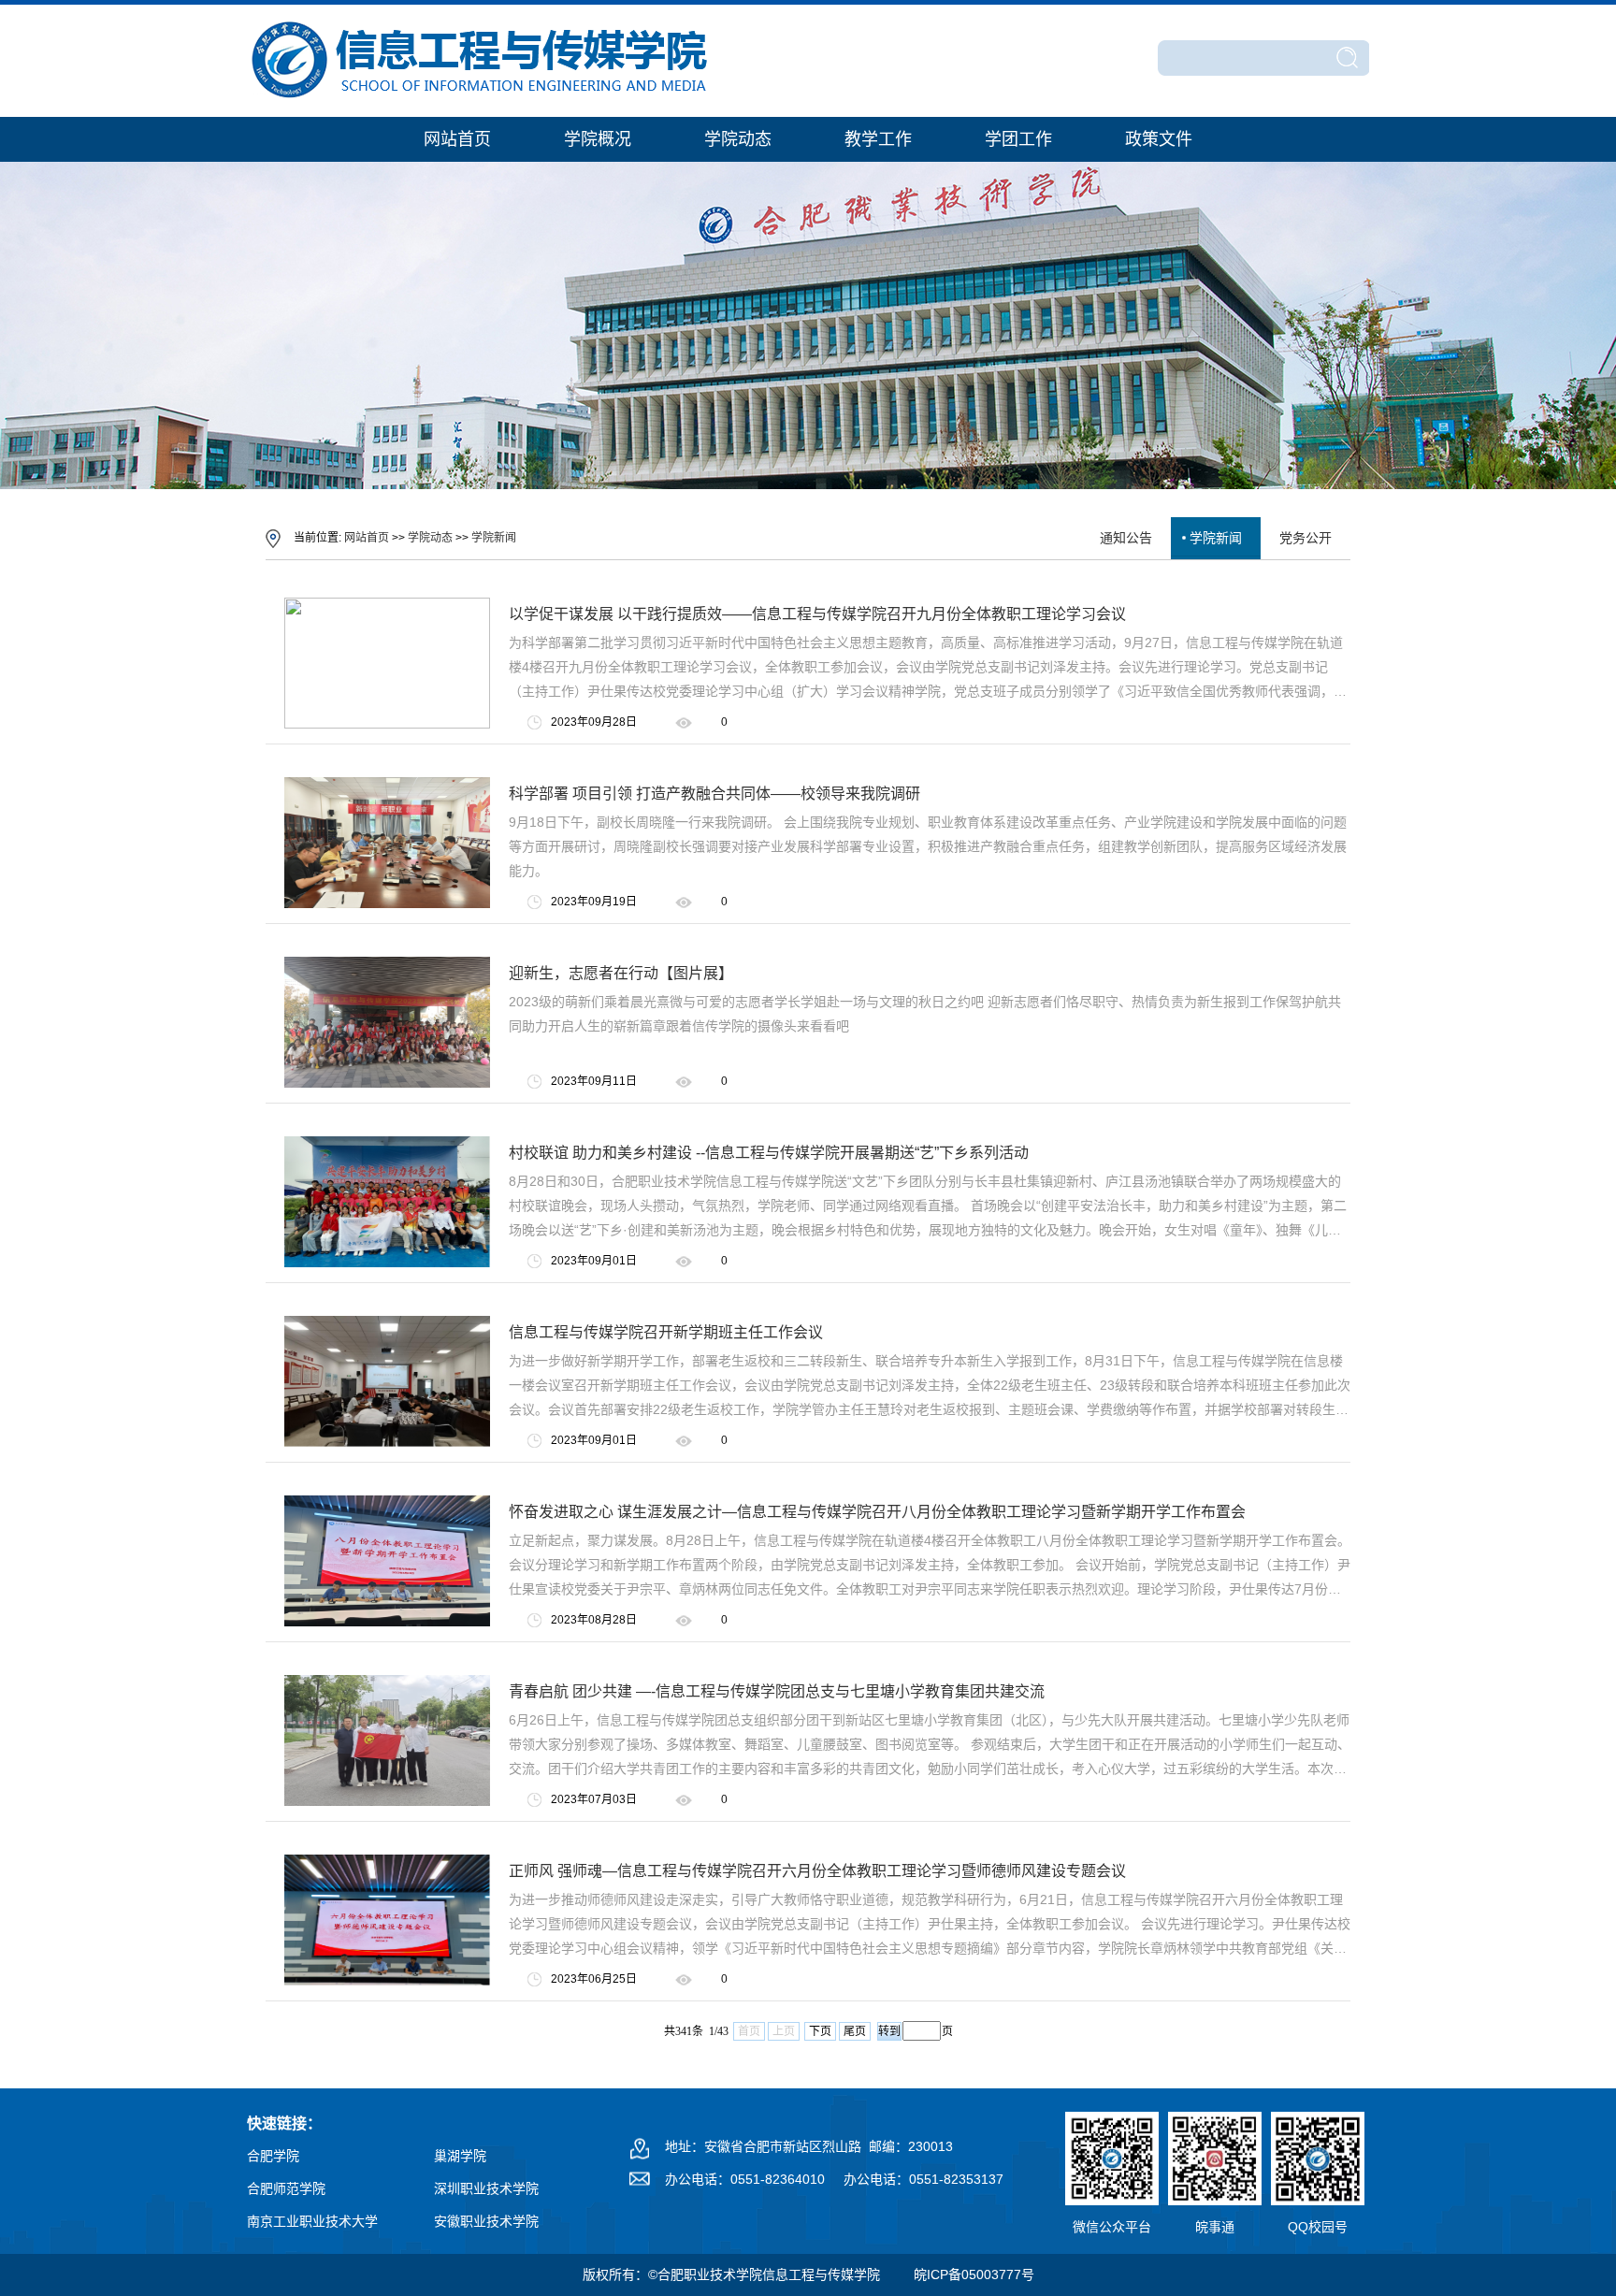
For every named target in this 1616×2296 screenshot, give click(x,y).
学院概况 (598, 139)
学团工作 (1018, 139)
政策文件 (1159, 139)
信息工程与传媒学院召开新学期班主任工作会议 (666, 1332)
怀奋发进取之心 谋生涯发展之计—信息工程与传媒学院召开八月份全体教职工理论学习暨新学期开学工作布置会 (877, 1512)
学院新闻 (494, 538)
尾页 (855, 2031)
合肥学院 (273, 2156)
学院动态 (738, 139)
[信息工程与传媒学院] (481, 100)
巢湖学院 (460, 2156)
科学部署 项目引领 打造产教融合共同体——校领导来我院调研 (714, 794)
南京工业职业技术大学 (312, 2221)
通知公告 (1126, 538)
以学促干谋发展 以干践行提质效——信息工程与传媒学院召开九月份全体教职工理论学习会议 (817, 614)
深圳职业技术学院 (486, 2188)
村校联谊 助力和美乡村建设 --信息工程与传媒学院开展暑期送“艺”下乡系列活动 (769, 1153)
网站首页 (457, 139)
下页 (820, 2031)
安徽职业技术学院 (486, 2221)
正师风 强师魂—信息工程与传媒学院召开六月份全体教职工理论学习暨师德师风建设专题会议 (817, 1871)
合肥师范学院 (286, 2188)
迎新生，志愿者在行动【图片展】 (621, 973)
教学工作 (878, 139)
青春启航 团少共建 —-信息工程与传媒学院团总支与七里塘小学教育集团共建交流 (777, 1691)
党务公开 (1306, 538)
